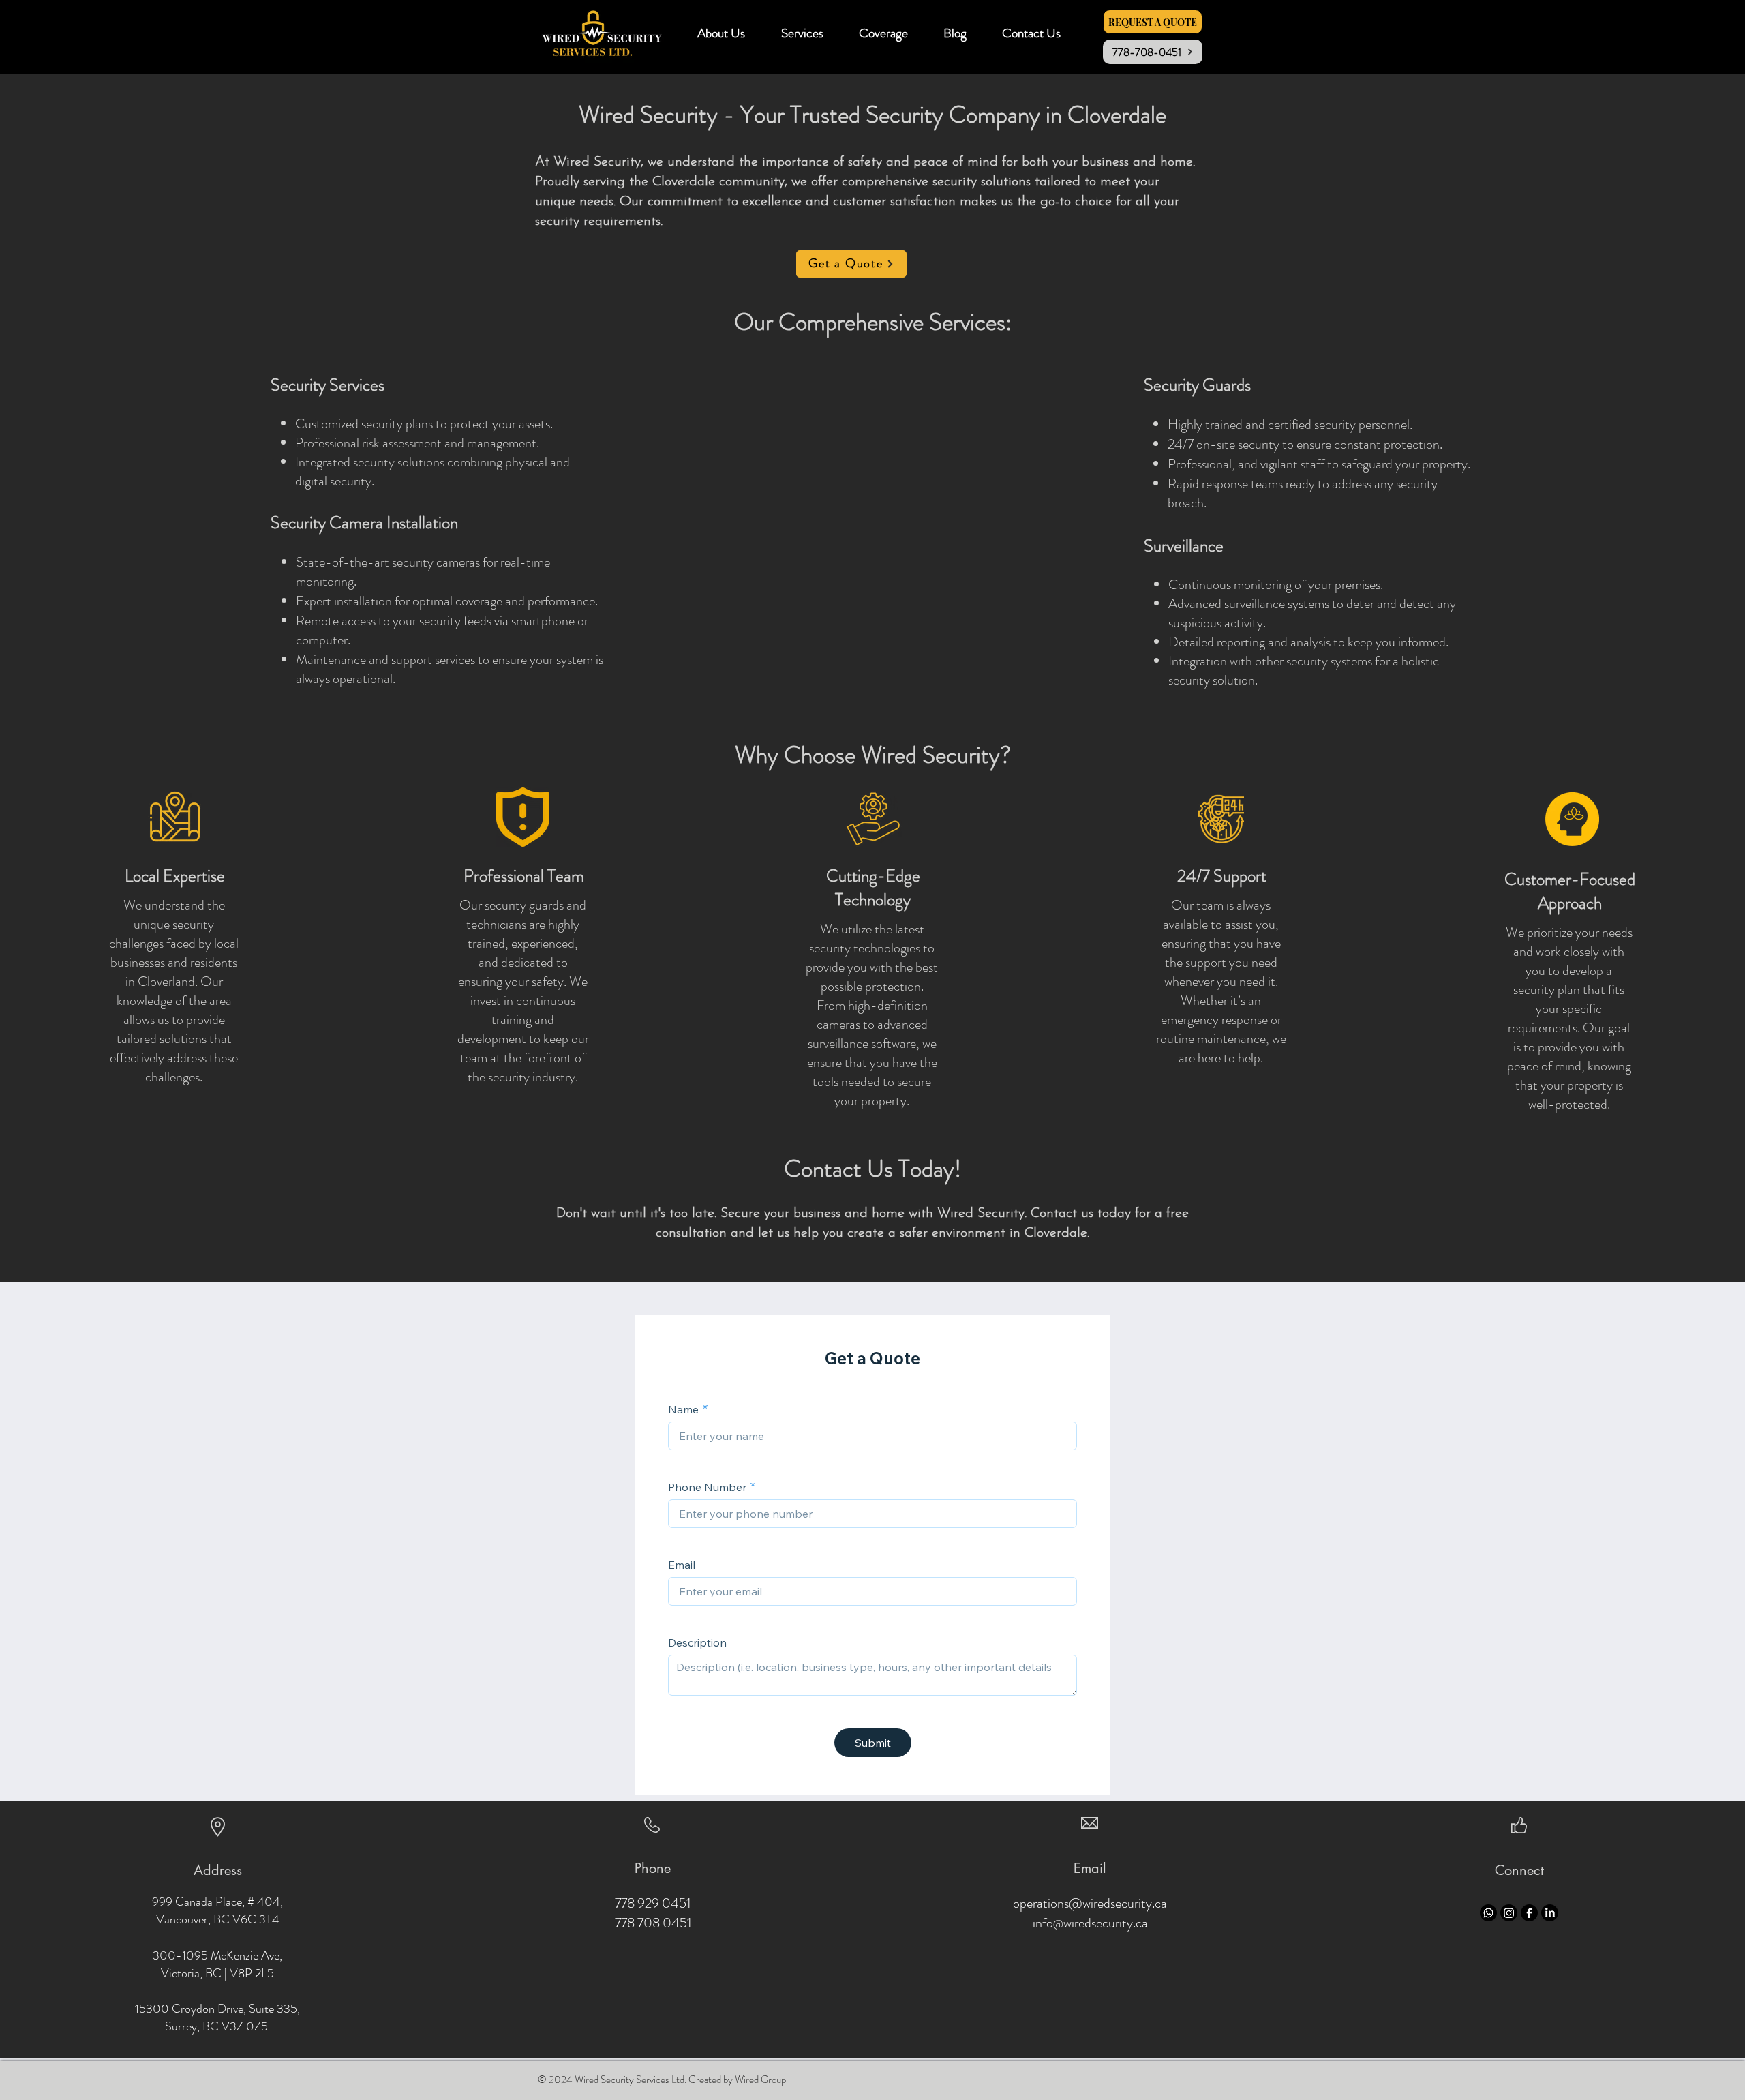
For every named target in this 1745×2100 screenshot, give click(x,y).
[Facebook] (1529, 1913)
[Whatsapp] (1488, 1913)
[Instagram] (1509, 1913)
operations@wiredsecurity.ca (1090, 1903)
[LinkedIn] (1550, 1913)
